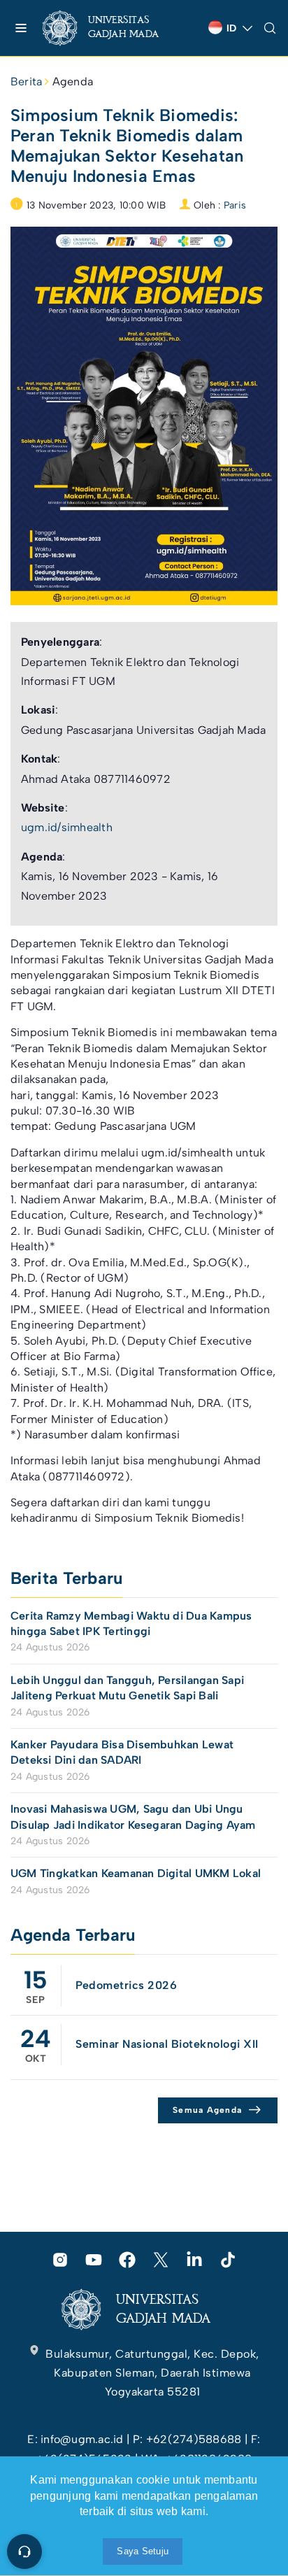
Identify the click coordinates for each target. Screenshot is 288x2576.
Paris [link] (235, 205)
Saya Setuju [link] (143, 2551)
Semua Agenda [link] (207, 2110)
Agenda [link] (73, 82)
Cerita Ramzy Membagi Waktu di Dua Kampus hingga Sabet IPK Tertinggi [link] (131, 1623)
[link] (112, 28)
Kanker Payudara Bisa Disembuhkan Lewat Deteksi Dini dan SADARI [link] (122, 1752)
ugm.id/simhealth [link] (67, 827)
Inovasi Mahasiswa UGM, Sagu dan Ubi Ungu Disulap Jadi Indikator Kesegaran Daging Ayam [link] (133, 1817)
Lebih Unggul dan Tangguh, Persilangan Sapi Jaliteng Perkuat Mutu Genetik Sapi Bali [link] (127, 1688)
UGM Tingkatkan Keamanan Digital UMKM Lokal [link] (136, 1873)
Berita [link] (26, 82)
